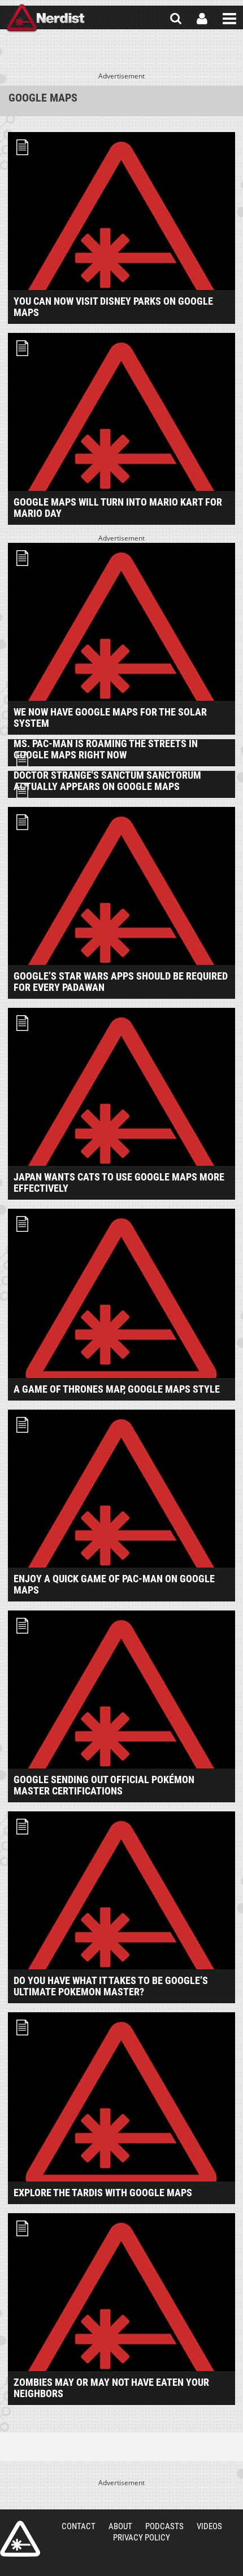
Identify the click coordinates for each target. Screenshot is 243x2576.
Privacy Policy (142, 2538)
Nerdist (45, 19)
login (202, 19)
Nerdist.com (20, 2539)
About (120, 2526)
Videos (209, 2526)
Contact (79, 2526)
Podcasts (164, 2526)
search (176, 19)
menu (229, 19)
